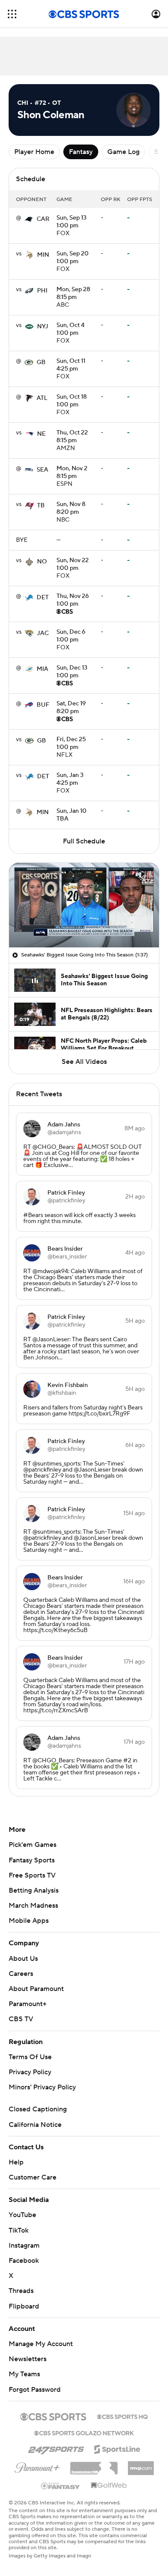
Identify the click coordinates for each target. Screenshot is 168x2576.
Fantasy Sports (32, 1860)
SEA (42, 470)
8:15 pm (73, 294)
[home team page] (29, 219)
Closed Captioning (38, 2109)
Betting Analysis (34, 1890)
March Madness (33, 1906)
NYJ (43, 327)
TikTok (19, 2230)
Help (16, 2162)
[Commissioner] (94, 2465)
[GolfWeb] (109, 2486)
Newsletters (28, 2359)
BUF (43, 705)
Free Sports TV (32, 1875)
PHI (42, 291)
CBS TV (21, 2019)
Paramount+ (28, 2004)
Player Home (34, 152)
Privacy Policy (30, 2072)
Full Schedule (84, 841)
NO (42, 562)
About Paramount (36, 1989)
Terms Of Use (30, 2057)
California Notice (35, 2125)
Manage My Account (41, 2344)
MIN (43, 255)
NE (41, 434)
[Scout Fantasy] (61, 2485)
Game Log (123, 152)
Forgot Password (35, 2390)
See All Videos (84, 1062)
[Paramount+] (37, 2466)
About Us (23, 1959)
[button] (12, 14)
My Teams (24, 2374)
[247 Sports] (56, 2448)
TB (41, 506)
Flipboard (24, 2306)
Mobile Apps (29, 1921)
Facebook (24, 2261)
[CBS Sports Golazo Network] (84, 2432)
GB (41, 362)
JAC (43, 633)
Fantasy (81, 152)
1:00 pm (72, 222)
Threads (21, 2291)
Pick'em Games (33, 1845)
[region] (84, 905)
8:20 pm (71, 509)
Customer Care (33, 2177)
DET (43, 598)
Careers (21, 1974)
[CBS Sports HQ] (122, 2416)
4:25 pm (71, 365)
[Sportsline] (117, 2448)
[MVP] (141, 2465)
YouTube (22, 2215)
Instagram (24, 2246)
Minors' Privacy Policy (42, 2087)
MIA (42, 669)
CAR (43, 219)
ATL (42, 398)
